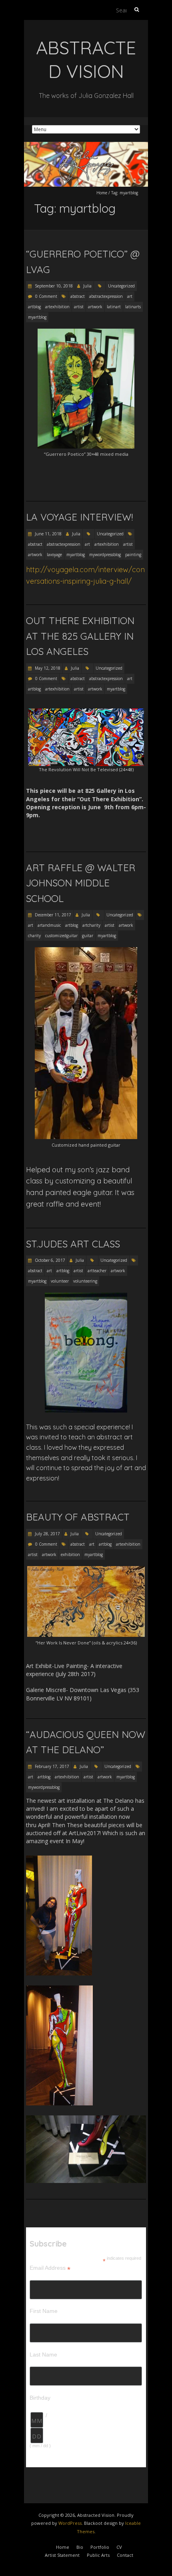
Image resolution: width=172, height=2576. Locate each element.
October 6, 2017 (49, 1260)
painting (133, 555)
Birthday (40, 2398)
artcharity (91, 925)
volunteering (85, 1281)
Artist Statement (62, 2555)
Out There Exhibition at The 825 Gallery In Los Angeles (80, 636)
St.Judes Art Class (73, 1244)
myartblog (37, 317)
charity (34, 936)
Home (102, 193)
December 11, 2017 (52, 915)
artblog (34, 307)
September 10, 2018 (53, 286)
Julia (87, 286)
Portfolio (100, 2547)
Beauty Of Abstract (78, 1517)
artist (79, 307)
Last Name (43, 2355)
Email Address (50, 2268)
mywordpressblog (105, 555)
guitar (88, 936)
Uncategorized (121, 286)
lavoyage (54, 555)
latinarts (133, 307)
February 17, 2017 (51, 1766)
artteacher (97, 1271)
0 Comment (46, 296)
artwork (95, 307)
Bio (80, 2547)
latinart (114, 307)
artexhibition (57, 307)
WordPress (70, 2523)
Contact (125, 2555)
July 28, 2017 (47, 1534)
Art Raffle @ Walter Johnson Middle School (81, 883)
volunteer (60, 1281)
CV (119, 2547)
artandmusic (49, 925)
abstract (78, 296)
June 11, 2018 (48, 534)
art (130, 296)
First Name (44, 2311)
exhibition (70, 1554)
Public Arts (98, 2555)
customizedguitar (61, 936)
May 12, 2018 (47, 668)
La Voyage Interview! (79, 517)
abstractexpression (106, 296)
